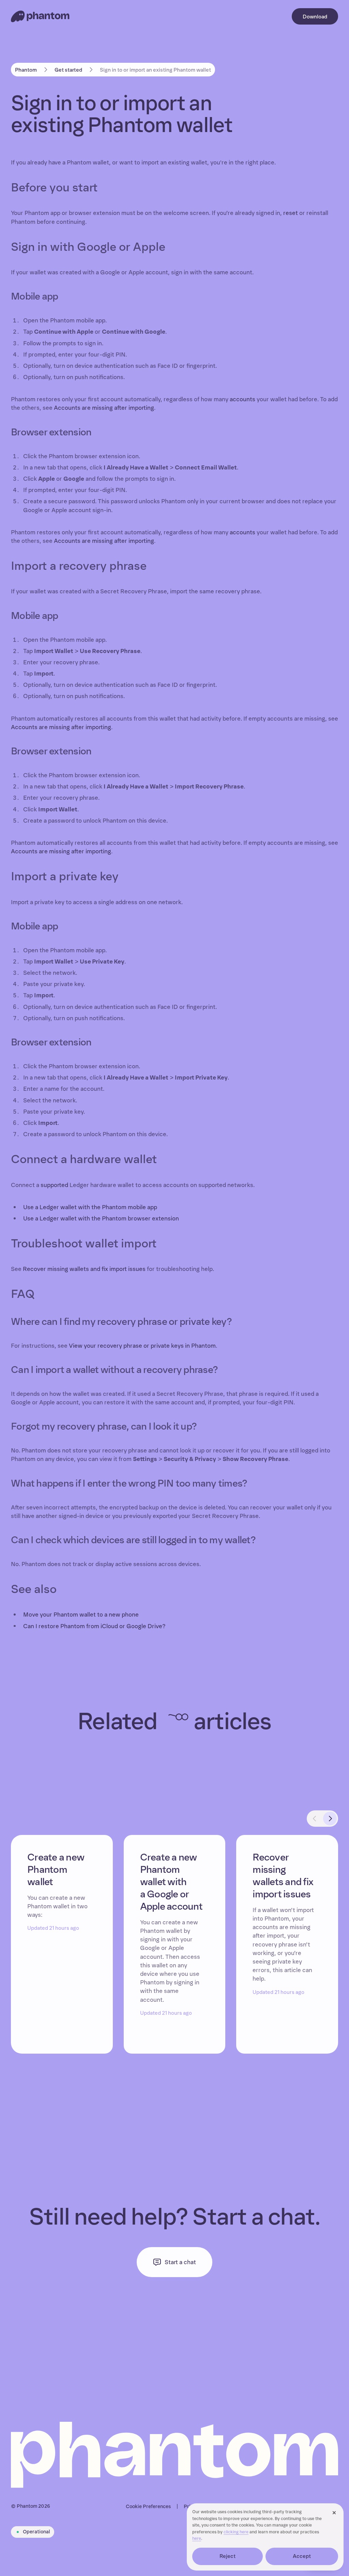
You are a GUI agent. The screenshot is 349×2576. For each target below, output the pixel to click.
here (197, 2539)
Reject (228, 2556)
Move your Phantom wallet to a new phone (81, 1615)
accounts (242, 399)
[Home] (40, 16)
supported (54, 1185)
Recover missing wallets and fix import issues (84, 1269)
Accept (302, 2556)
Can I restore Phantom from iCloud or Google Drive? (94, 1626)
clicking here (236, 2532)
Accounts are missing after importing (104, 408)
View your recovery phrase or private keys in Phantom (142, 1346)
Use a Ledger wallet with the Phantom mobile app (90, 1207)
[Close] (334, 2513)
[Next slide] (330, 1819)
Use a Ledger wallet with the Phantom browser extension (101, 1219)
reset (291, 213)
